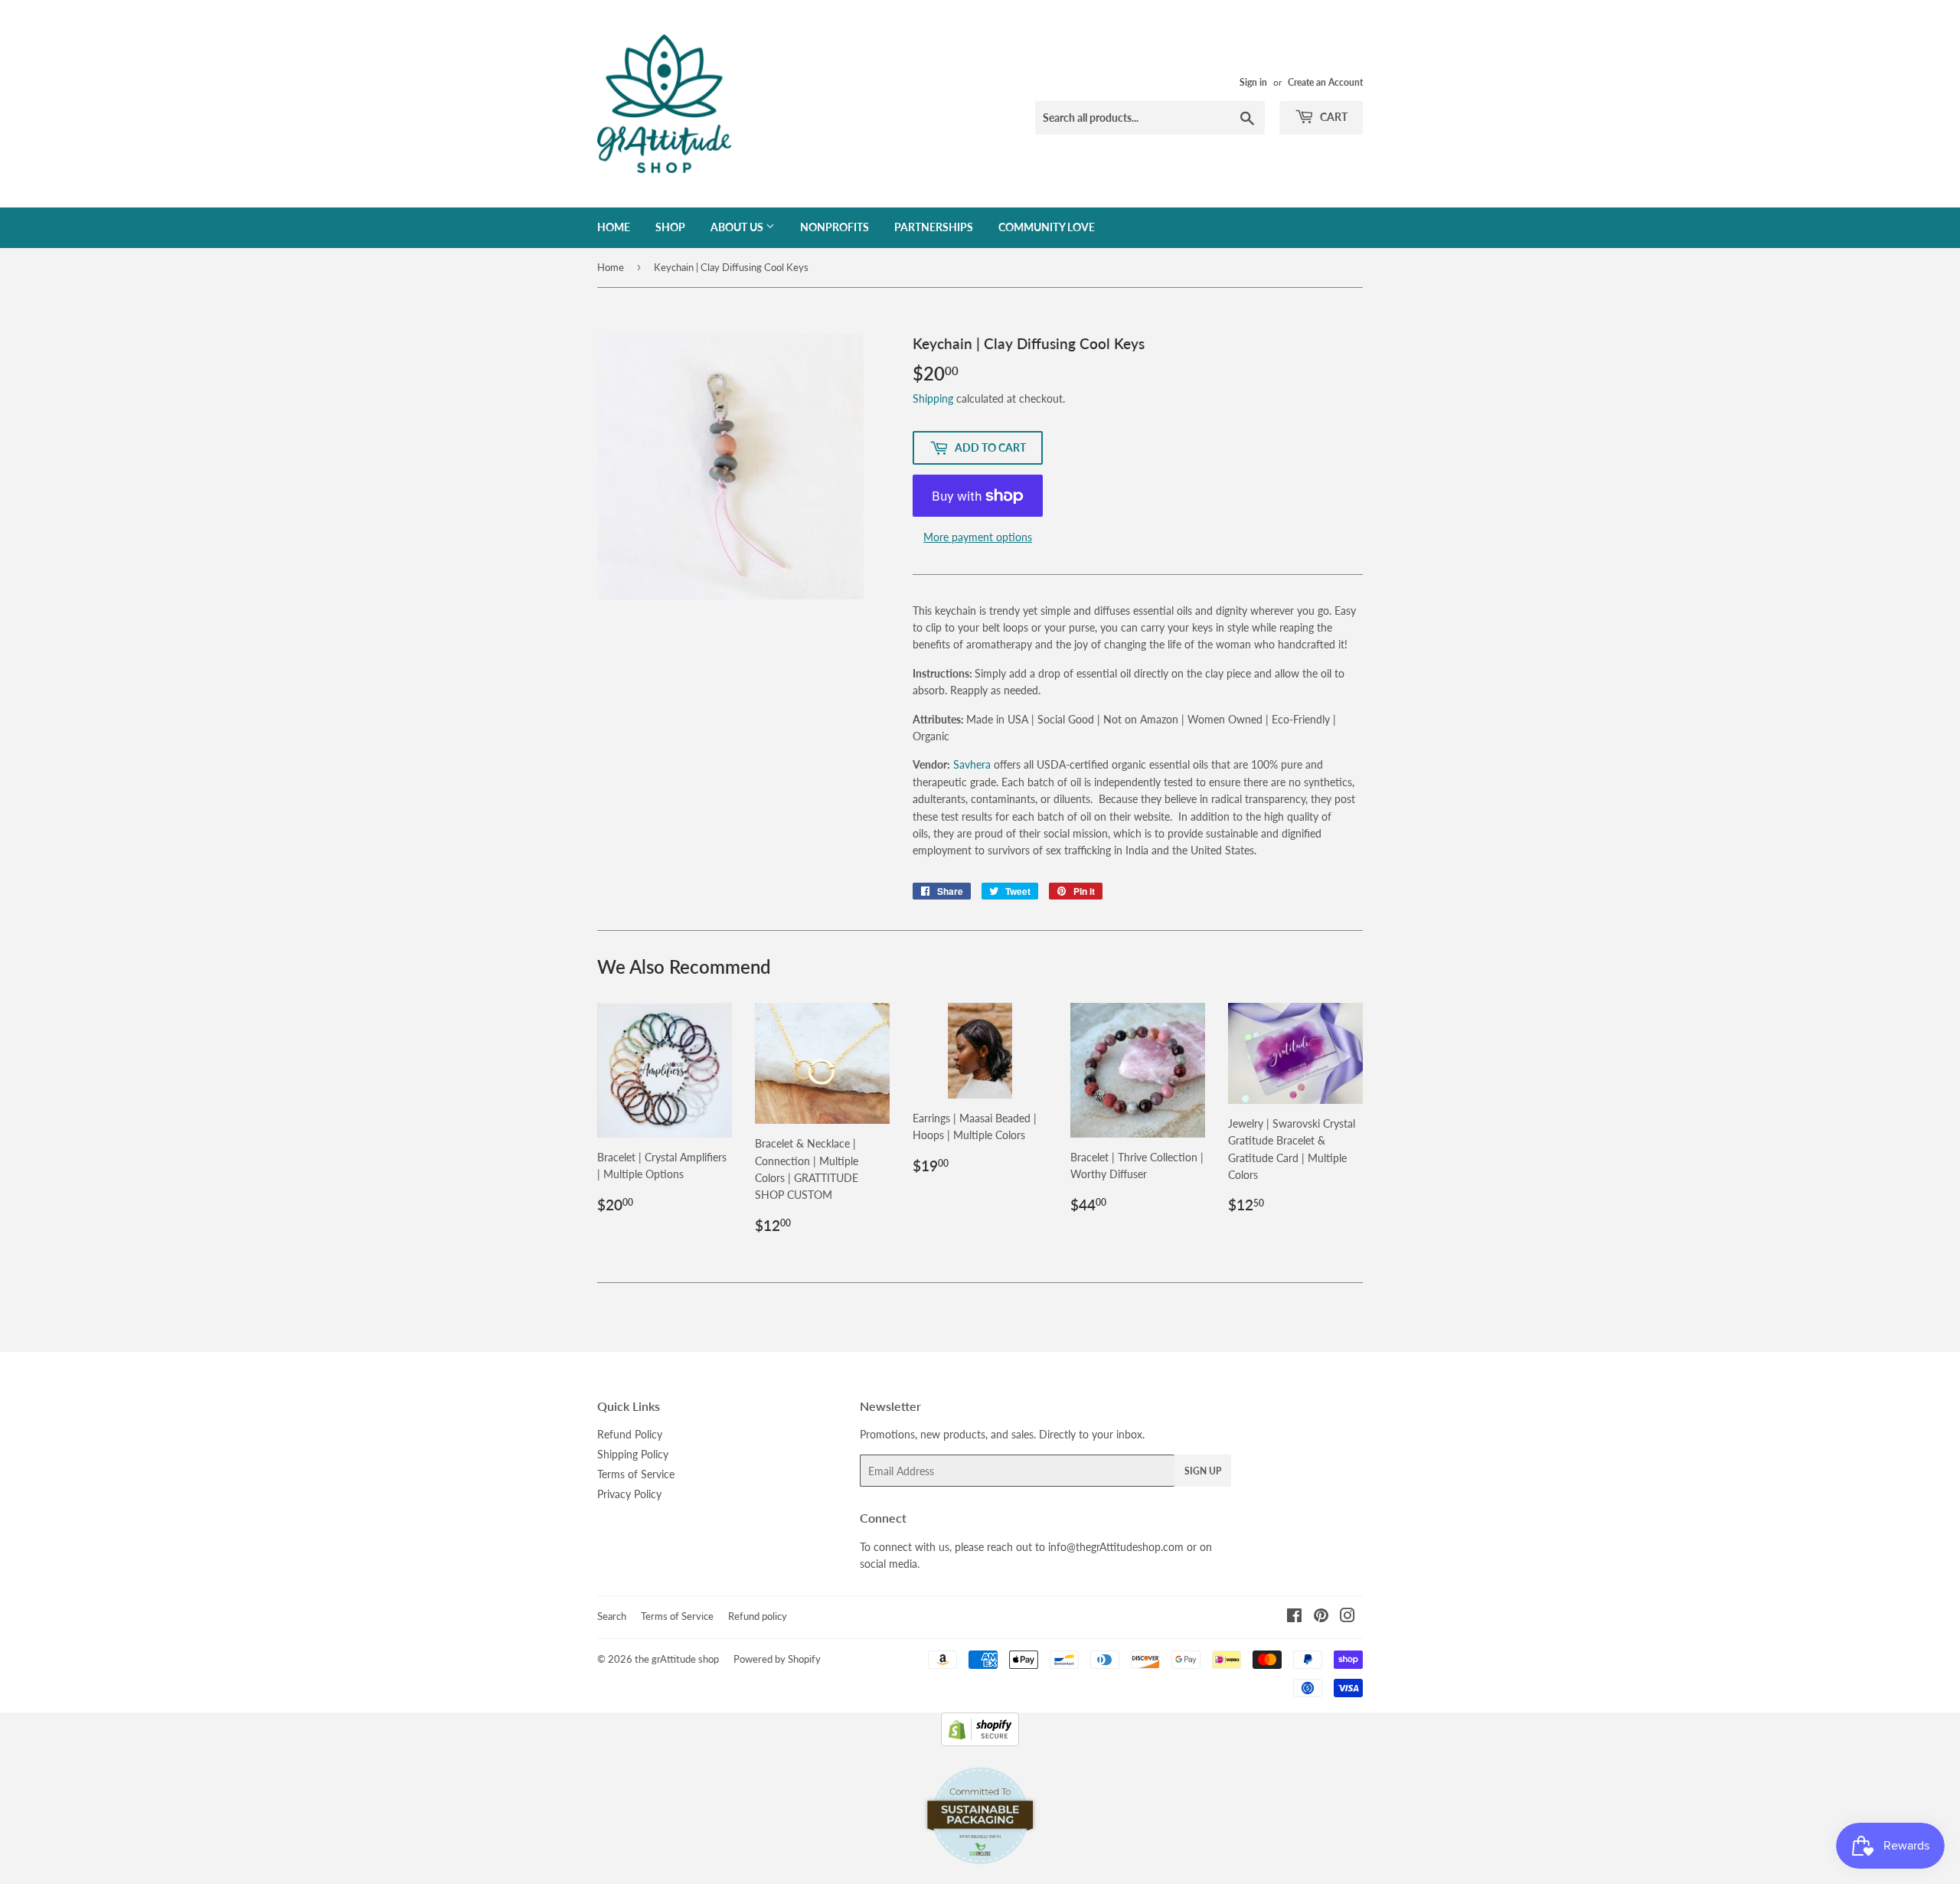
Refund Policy (630, 1434)
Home (614, 227)
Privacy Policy (629, 1494)
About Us (738, 227)
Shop (670, 227)
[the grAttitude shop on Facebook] (1294, 1617)
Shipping (933, 398)
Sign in (1253, 82)
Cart (1333, 117)
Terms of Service (636, 1474)
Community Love (1047, 227)
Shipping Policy (633, 1454)
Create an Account (1325, 82)
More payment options (978, 537)
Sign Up (1203, 1471)
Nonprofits (835, 227)
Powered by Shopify (777, 1659)
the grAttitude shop (677, 1659)
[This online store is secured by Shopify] (980, 1742)
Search (612, 1616)
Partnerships (934, 227)
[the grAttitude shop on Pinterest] (1321, 1617)
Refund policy (758, 1616)
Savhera (973, 764)
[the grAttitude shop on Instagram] (1347, 1617)
